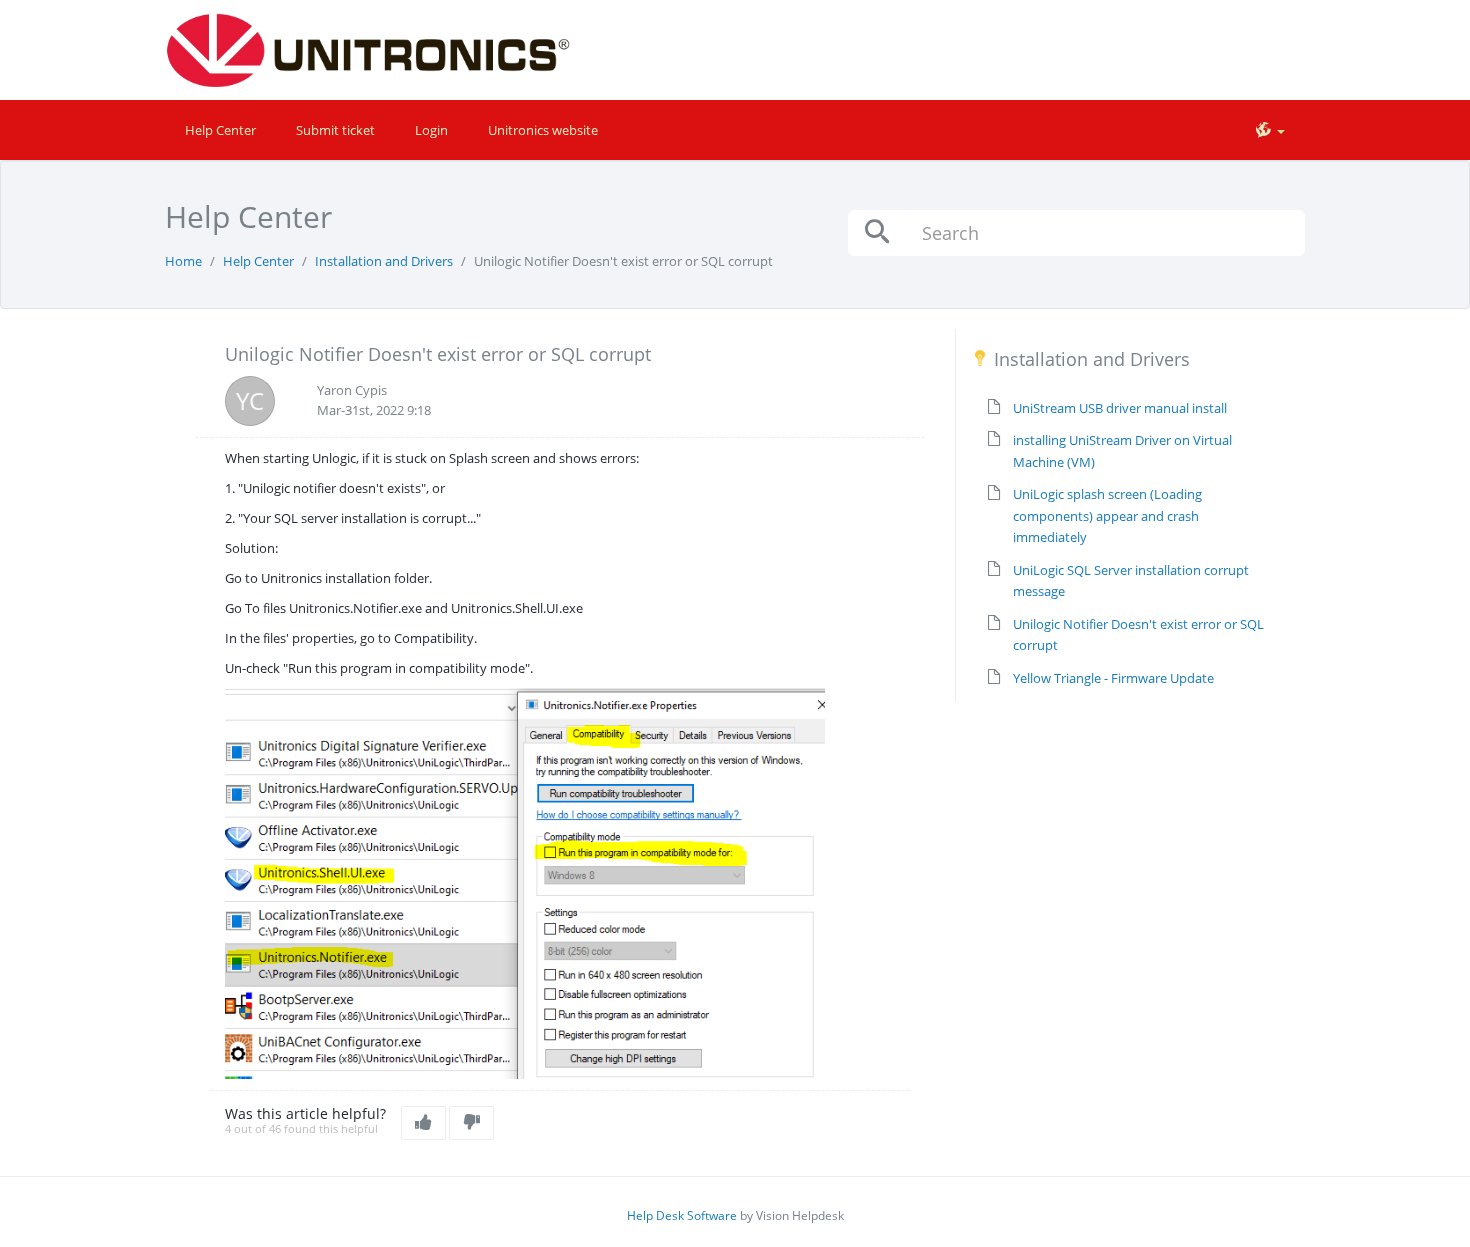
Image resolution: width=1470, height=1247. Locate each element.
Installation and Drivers (384, 261)
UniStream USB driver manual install (1120, 408)
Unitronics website (543, 130)
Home (183, 261)
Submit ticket (335, 130)
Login (431, 130)
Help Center (220, 130)
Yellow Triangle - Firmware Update (1113, 678)
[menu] (1270, 130)
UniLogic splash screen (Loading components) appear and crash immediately (1107, 515)
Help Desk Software (682, 1215)
